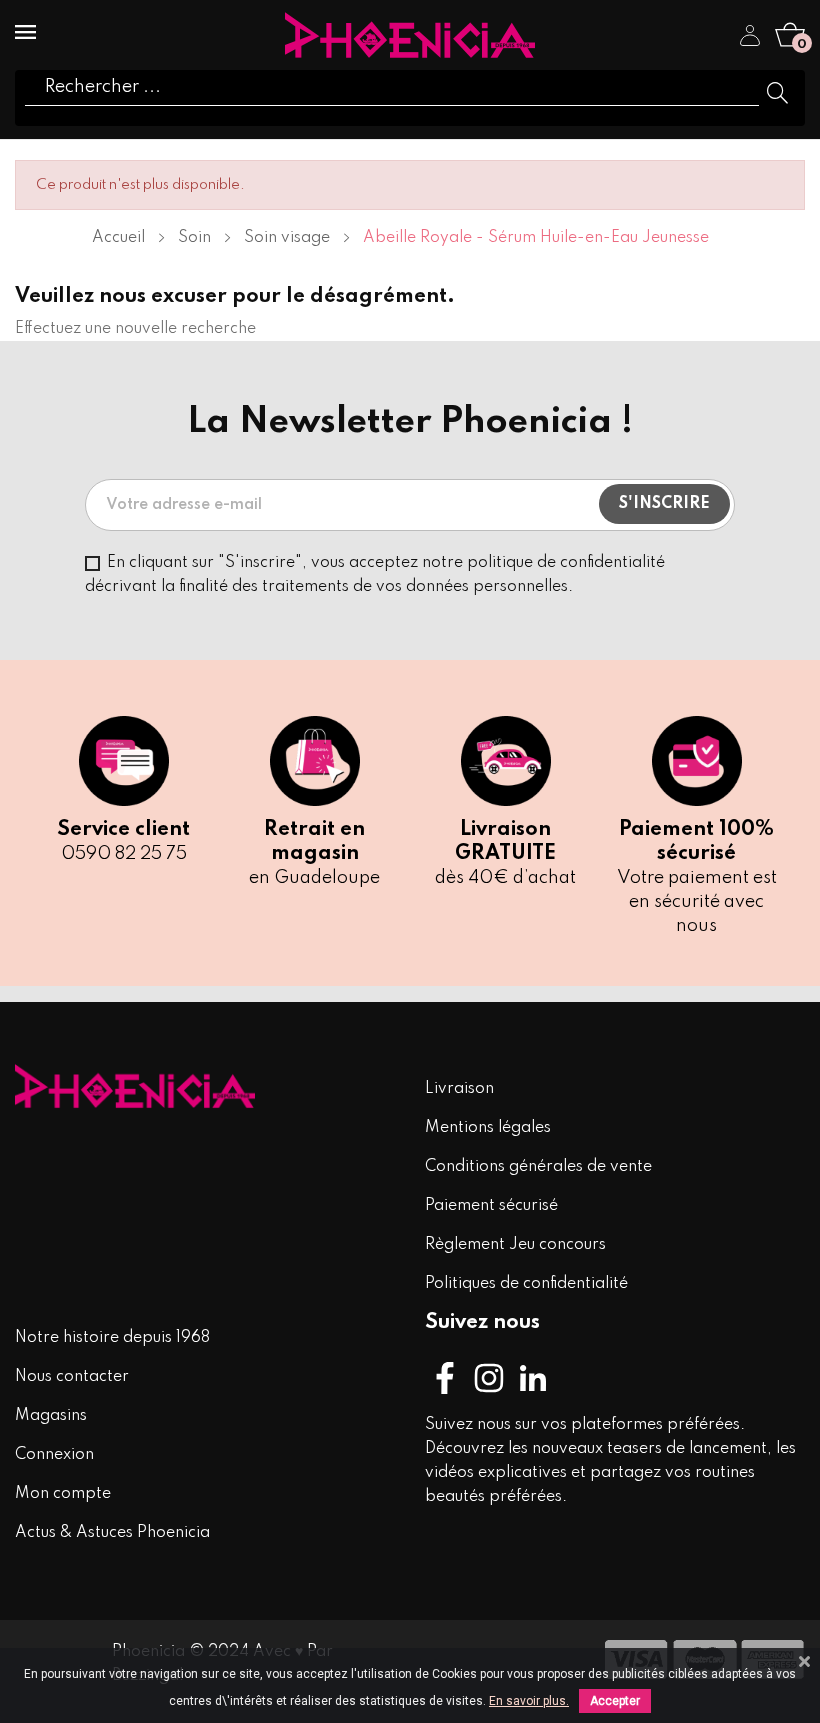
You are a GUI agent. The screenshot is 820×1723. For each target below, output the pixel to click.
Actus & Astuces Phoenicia (112, 1533)
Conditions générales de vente (538, 1167)
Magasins (51, 1416)
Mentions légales (488, 1128)
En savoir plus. (529, 1701)
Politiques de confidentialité (526, 1284)
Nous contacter (72, 1377)
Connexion (54, 1455)
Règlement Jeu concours (515, 1245)
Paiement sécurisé (491, 1206)
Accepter (615, 1701)
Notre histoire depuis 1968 (112, 1338)
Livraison (459, 1089)
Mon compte (63, 1494)
